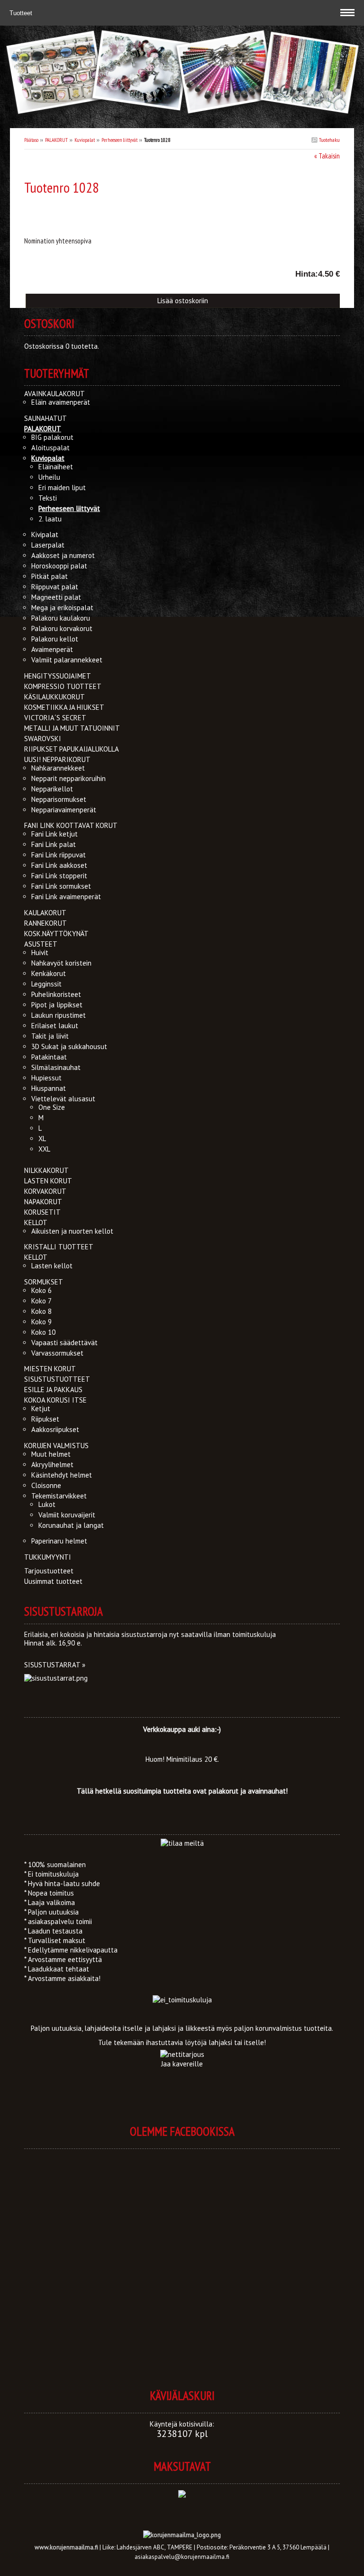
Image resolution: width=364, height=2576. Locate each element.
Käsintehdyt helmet (62, 1475)
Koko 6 (41, 1290)
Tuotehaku (329, 140)
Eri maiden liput (62, 488)
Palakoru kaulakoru (61, 618)
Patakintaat (49, 1057)
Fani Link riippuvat (59, 855)
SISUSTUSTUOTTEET (57, 1379)
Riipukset (45, 1419)
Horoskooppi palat (59, 566)
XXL (44, 1149)
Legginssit (46, 984)
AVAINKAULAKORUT (55, 394)
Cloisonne (46, 1485)
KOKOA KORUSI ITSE (55, 1400)
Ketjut (41, 1409)
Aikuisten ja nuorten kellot (72, 1231)
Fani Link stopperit (59, 876)
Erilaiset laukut (55, 1026)
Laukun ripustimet (59, 1015)
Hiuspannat (49, 1088)
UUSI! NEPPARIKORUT (57, 759)
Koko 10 (43, 1332)
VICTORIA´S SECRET (55, 718)
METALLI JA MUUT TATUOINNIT (72, 728)
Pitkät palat (50, 576)
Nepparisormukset (59, 799)
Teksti (48, 498)
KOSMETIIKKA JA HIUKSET (64, 707)
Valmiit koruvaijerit (67, 1515)
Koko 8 (41, 1311)
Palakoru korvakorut (62, 628)
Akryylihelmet (52, 1465)
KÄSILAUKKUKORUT (55, 697)
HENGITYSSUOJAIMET (58, 676)
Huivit (40, 953)
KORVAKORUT (45, 1191)
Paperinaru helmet (59, 1541)
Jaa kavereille (182, 2064)
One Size (52, 1107)
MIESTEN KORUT (50, 1369)
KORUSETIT (42, 1212)
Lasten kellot (52, 1266)
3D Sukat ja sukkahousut (69, 1046)
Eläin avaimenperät (61, 402)
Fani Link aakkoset (59, 865)
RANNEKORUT (45, 923)
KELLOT (36, 1223)
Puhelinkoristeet (56, 994)
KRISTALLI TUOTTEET (59, 1247)
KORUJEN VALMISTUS (56, 1446)
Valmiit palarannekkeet (67, 660)
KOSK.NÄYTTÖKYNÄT (56, 934)
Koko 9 (41, 1322)
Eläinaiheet (56, 467)
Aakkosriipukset (55, 1429)
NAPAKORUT (43, 1202)
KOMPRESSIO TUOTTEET (63, 686)
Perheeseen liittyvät (119, 140)
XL (42, 1139)
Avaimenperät (52, 649)
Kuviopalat (85, 140)
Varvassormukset (57, 1353)
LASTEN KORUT (48, 1181)
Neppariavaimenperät (64, 810)
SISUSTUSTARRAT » (55, 1665)
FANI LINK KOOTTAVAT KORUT (71, 825)
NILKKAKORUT (46, 1170)
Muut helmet (51, 1454)
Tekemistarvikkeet (59, 1496)
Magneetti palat (56, 597)
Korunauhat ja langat (71, 1525)
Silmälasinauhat (56, 1067)
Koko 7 (41, 1301)
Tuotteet (22, 13)
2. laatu (50, 519)
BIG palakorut (52, 437)
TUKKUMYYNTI (48, 1557)
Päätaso (31, 140)
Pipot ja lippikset (57, 1005)
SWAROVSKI (43, 739)
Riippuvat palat (55, 587)
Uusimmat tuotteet (53, 1581)
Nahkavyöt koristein (61, 963)
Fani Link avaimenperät (66, 897)
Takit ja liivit (50, 1036)
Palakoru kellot (55, 639)
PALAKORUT (56, 140)
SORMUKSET (44, 1282)
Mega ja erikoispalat (62, 608)
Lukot (47, 1504)
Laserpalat (48, 545)
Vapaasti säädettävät (64, 1343)
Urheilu (49, 477)
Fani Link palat (54, 844)
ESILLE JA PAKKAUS (53, 1390)
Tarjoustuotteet (49, 1571)
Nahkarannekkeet (58, 768)
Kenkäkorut (49, 973)
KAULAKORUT (45, 913)
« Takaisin (327, 156)
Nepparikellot (52, 789)
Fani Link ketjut (55, 834)
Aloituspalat (50, 448)
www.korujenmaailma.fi (66, 2547)
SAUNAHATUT (45, 418)
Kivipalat (45, 535)
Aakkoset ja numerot (63, 555)
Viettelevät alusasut (63, 1099)
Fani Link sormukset (61, 886)
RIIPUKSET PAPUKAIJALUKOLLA (72, 749)
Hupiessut (46, 1078)
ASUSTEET (41, 944)
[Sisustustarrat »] (56, 1678)
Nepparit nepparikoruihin (68, 778)
